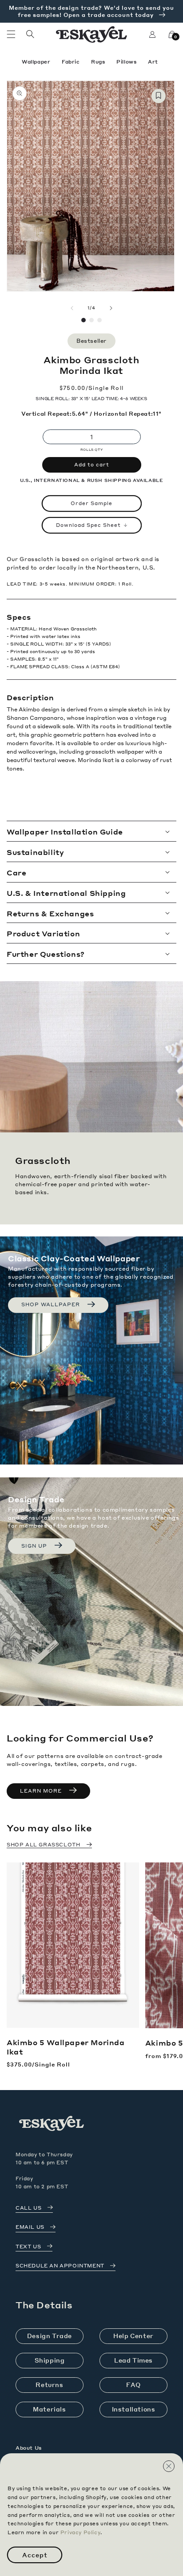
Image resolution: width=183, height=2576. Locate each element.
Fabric (72, 62)
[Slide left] (72, 308)
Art (153, 62)
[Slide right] (111, 308)
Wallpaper (37, 62)
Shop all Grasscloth (43, 1845)
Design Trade (50, 2336)
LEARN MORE (41, 1791)
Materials (49, 2409)
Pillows (127, 62)
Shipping (50, 2360)
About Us (29, 2448)
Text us (28, 2247)
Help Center (133, 2336)
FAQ (133, 2385)
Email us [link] (30, 2227)
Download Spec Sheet (88, 525)
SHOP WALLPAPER (51, 1304)
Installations (134, 2409)
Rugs (99, 62)
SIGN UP (34, 1546)
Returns (49, 2385)
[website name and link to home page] (92, 34)
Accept (35, 2555)
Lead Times (133, 2360)
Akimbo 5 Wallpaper (66, 2047)
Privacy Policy (80, 2532)
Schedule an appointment (60, 2266)
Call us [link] (28, 2208)
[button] (11, 34)
